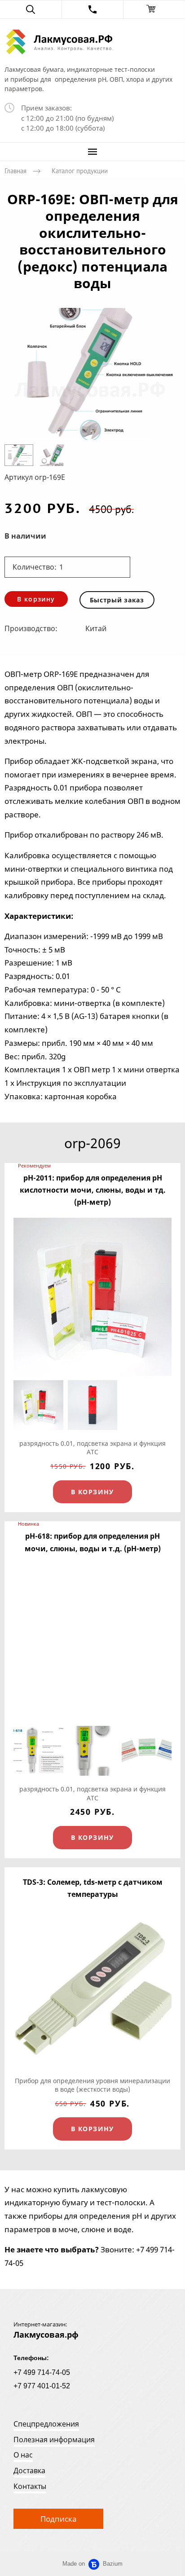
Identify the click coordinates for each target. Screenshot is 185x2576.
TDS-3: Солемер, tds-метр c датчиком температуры (93, 1888)
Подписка (58, 2519)
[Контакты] (93, 9)
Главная (15, 171)
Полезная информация (54, 2440)
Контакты (30, 2486)
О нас (23, 2455)
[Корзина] (154, 9)
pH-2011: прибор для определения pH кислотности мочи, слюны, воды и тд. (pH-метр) (93, 1190)
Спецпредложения (46, 2424)
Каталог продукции (80, 171)
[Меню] (92, 152)
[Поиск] (31, 9)
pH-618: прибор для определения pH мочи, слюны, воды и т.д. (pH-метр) (93, 1542)
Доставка (29, 2471)
